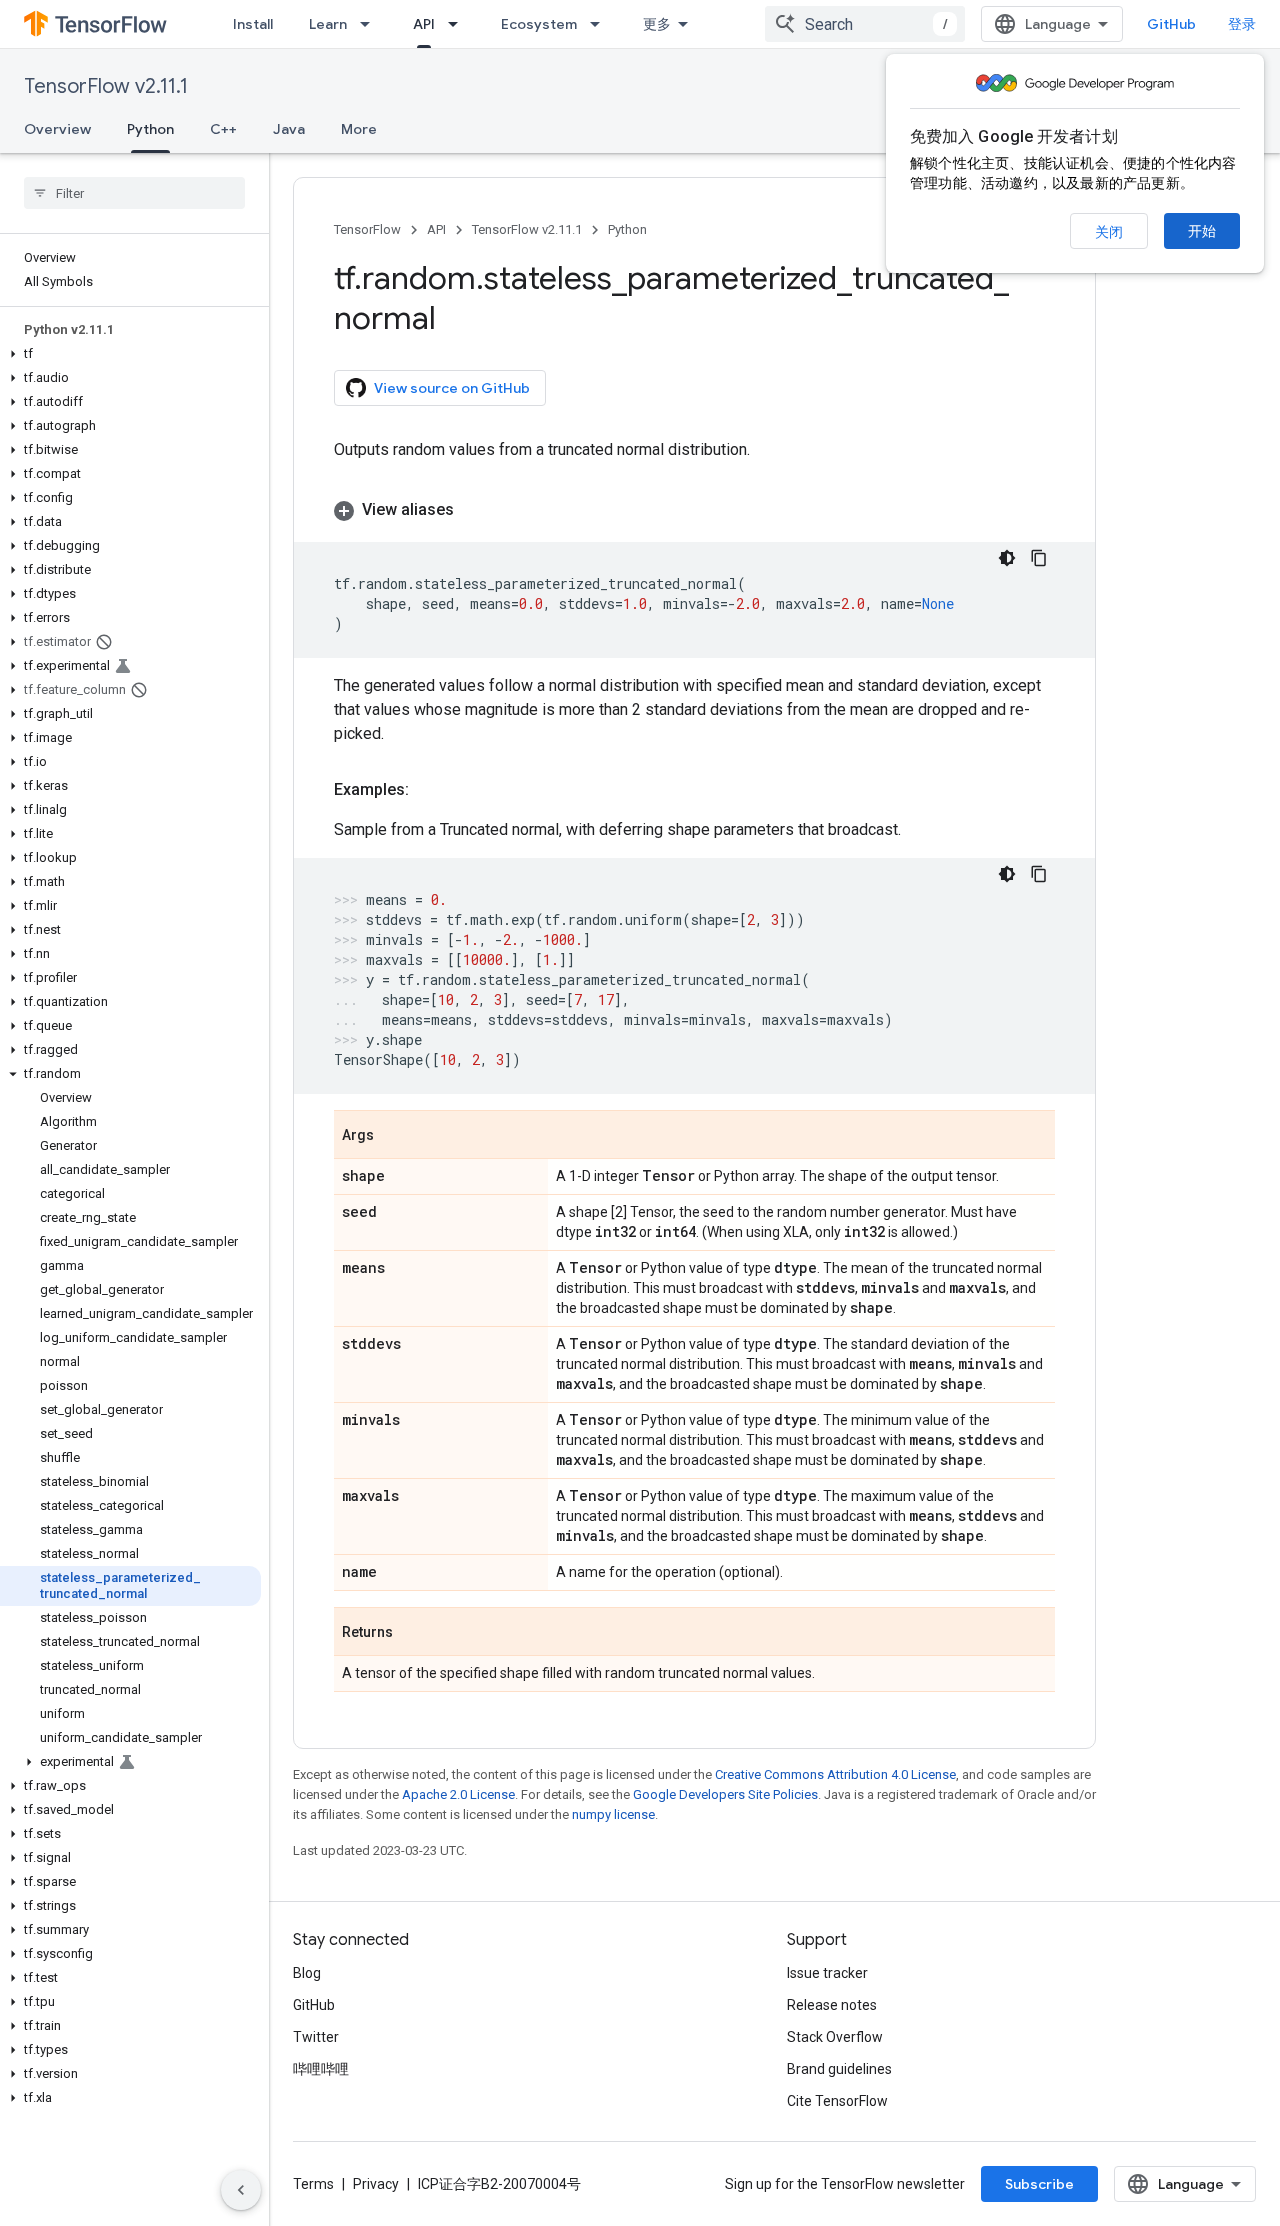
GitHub (1171, 24)
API (424, 24)
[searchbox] (134, 193)
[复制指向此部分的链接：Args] (394, 1136)
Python (150, 129)
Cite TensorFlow (837, 2101)
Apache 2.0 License (458, 1794)
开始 (1202, 231)
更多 (657, 24)
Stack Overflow (835, 2037)
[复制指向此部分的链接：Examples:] (429, 790)
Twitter (316, 2037)
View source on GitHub (452, 388)
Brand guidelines (839, 2069)
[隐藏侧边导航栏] (241, 2190)
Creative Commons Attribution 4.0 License (835, 1774)
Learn (328, 24)
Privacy (376, 2184)
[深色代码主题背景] (1007, 558)
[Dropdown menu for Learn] (371, 24)
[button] (130, 354)
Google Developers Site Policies (725, 1794)
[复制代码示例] (1039, 558)
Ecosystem (539, 24)
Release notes (832, 2005)
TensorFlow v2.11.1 (106, 86)
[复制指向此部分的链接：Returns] (413, 1633)
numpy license (613, 1814)
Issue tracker (827, 1973)
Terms (313, 2184)
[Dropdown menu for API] (459, 24)
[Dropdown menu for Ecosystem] (601, 24)
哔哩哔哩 (321, 2069)
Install (253, 24)
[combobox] (865, 24)
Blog (307, 1973)
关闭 (1109, 232)
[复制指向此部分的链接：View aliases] (474, 510)
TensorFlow (367, 229)
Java (289, 129)
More (359, 129)
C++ (223, 129)
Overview (57, 129)
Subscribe (1039, 2184)
